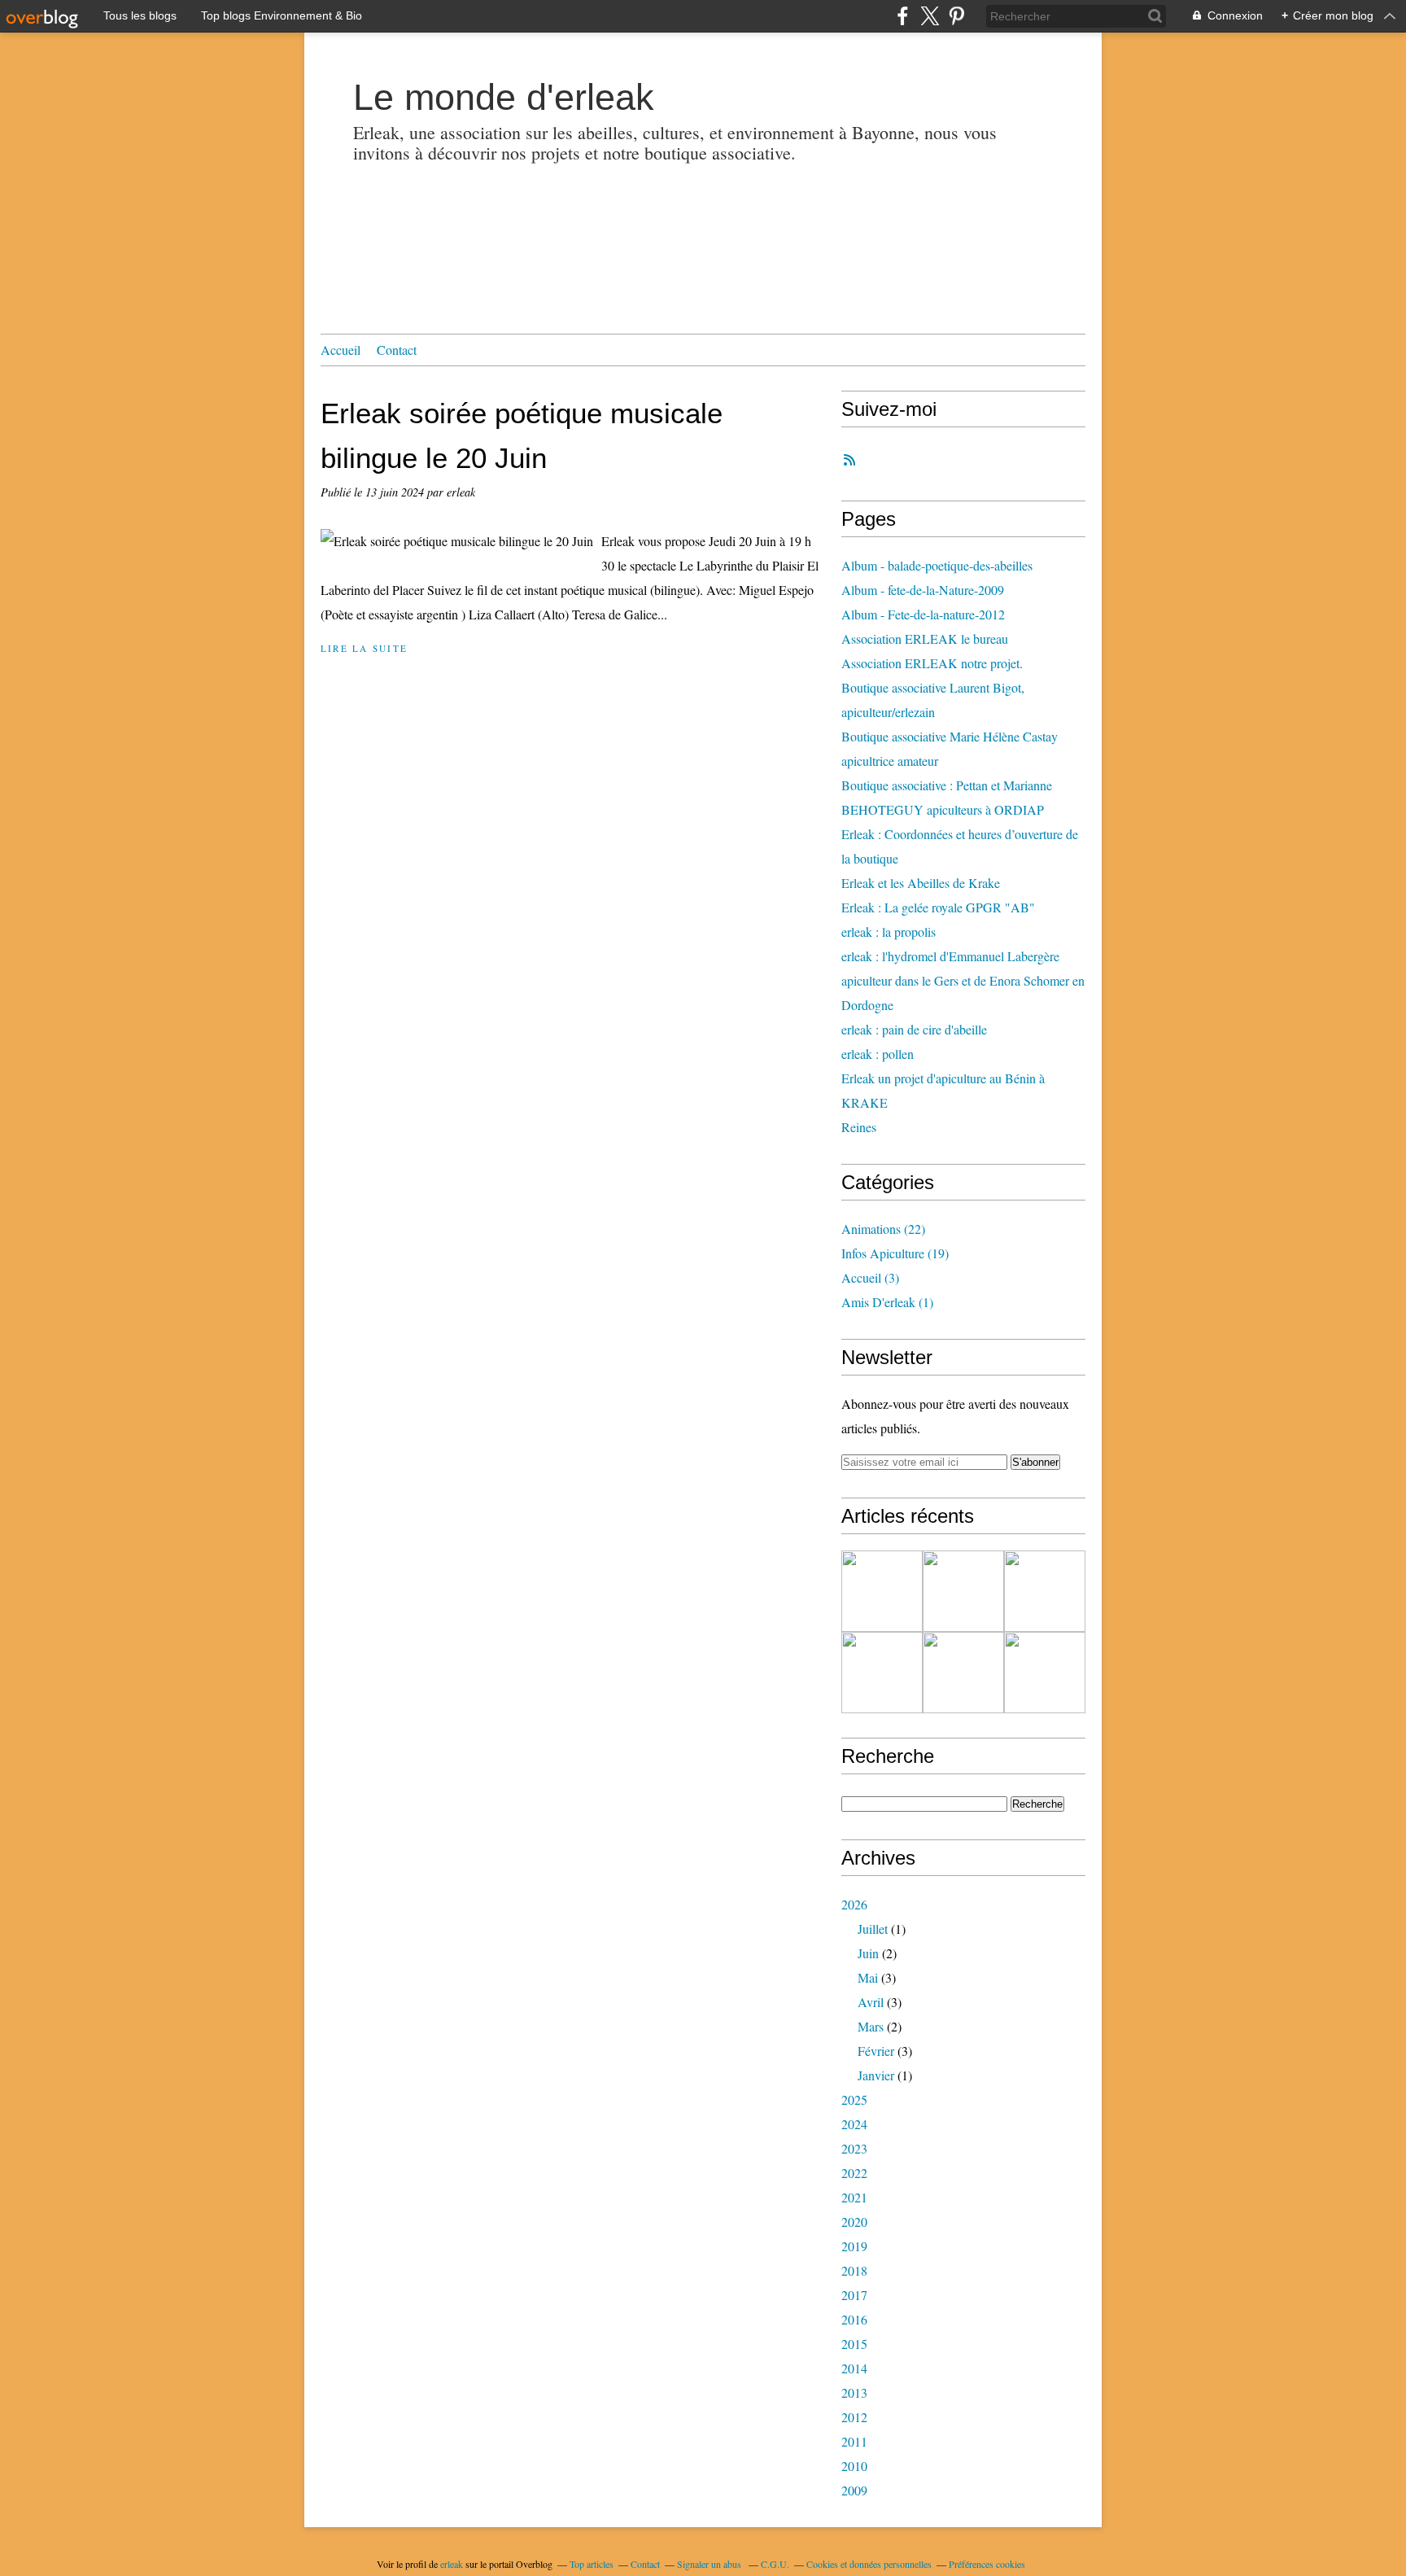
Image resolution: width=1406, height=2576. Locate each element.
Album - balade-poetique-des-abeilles (937, 565)
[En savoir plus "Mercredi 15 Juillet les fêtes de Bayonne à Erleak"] (882, 1591)
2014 (854, 2368)
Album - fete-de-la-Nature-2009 (923, 590)
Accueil (341, 350)
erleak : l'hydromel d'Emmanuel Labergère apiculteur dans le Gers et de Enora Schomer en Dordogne (963, 980)
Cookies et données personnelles (869, 2564)
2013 (854, 2392)
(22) (883, 1229)
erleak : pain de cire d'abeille (914, 1029)
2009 (854, 2490)
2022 (854, 2173)
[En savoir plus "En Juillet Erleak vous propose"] (963, 1591)
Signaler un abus (710, 2564)
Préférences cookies (987, 2564)
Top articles (592, 2564)
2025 (854, 2099)
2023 (854, 2148)
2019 (854, 2246)
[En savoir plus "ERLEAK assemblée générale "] (1045, 1673)
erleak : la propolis (889, 932)
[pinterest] (956, 16)
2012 (854, 2417)
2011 (854, 2441)
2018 (854, 2270)
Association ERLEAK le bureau (925, 639)
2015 (854, 2344)
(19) (895, 1253)
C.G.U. (775, 2564)
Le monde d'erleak (504, 97)
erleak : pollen (878, 1054)
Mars (871, 2026)
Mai (868, 1977)
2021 (854, 2197)
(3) (870, 1277)
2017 (854, 2295)
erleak (452, 2564)
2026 (854, 1904)
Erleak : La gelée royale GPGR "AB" (938, 907)
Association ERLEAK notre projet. (932, 663)
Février (876, 2051)
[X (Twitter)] (930, 16)
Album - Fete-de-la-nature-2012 (923, 614)
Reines (859, 1127)
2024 (854, 2124)
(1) (887, 1302)
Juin (868, 1953)
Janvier (876, 2075)
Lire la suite (364, 648)
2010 (854, 2466)
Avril (871, 2002)
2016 (854, 2319)
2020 (854, 2222)
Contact (397, 350)
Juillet (873, 1929)
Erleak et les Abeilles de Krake (921, 883)
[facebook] (903, 16)
